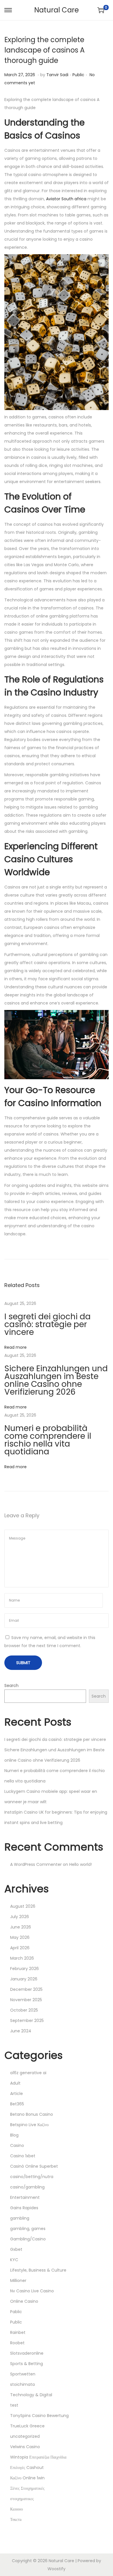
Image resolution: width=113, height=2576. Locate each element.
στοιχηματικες (22, 2499)
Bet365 (17, 2104)
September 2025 (27, 2021)
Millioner (18, 2281)
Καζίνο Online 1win (27, 2478)
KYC (14, 2260)
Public (78, 75)
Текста (16, 2519)
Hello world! (81, 1864)
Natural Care (57, 10)
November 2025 (26, 2000)
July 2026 (20, 1917)
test (14, 2405)
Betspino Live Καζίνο (29, 2125)
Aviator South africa (66, 199)
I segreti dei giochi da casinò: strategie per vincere (48, 1324)
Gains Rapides (24, 2208)
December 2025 (26, 1989)
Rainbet (18, 2332)
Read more (16, 1347)
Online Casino (24, 2301)
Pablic (16, 2312)
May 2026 (20, 1937)
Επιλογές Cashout (27, 2468)
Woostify (57, 2569)
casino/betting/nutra (32, 2177)
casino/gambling (27, 2187)
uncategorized (25, 2436)
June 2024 (21, 2031)
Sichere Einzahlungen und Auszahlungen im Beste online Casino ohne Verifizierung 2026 (56, 1380)
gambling (20, 2218)
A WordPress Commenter (36, 1864)
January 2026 (24, 1979)
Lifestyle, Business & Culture (38, 2270)
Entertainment (25, 2197)
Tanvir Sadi (57, 75)
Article (17, 2094)
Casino (17, 2145)
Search (11, 1685)
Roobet (17, 2343)
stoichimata (22, 2384)
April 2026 (20, 1948)
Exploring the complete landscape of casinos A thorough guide (44, 50)
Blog (14, 2135)
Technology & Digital (31, 2395)
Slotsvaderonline (27, 2353)
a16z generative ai (28, 2073)
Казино (17, 2509)
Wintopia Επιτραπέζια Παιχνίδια (38, 2457)
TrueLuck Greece (27, 2426)
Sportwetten (23, 2374)
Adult (15, 2083)
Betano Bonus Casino (32, 2114)
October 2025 (24, 2010)
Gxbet (16, 2249)
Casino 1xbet (23, 2156)
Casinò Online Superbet (34, 2166)
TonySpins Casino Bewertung (39, 2416)
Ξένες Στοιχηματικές (27, 2488)
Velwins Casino (25, 2447)
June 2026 (21, 1927)
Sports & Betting (27, 2364)
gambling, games (28, 2229)
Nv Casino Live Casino (32, 2291)
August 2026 (23, 1906)
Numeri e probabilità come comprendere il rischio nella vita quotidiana (48, 1440)
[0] (101, 10)
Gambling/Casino (28, 2239)
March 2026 (22, 1958)
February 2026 (24, 1969)
